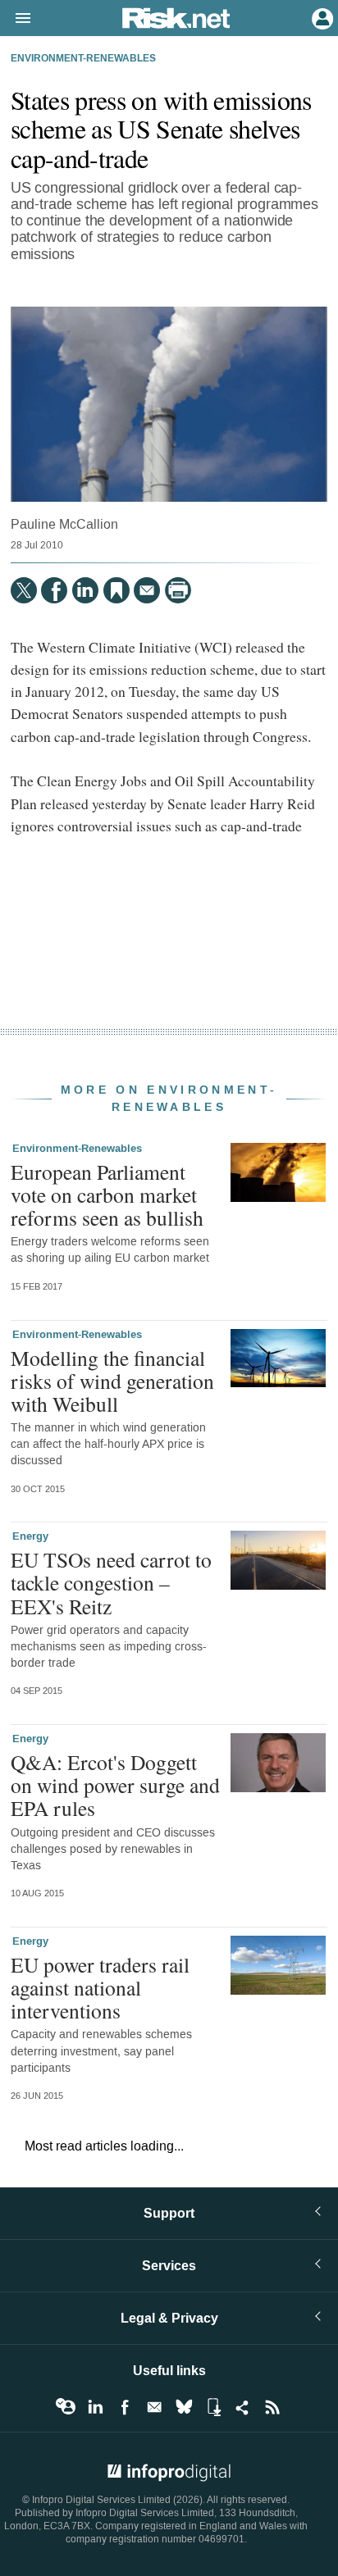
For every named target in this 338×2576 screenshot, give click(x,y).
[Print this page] (178, 590)
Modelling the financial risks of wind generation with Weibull (112, 1381)
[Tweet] (24, 590)
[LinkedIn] (85, 590)
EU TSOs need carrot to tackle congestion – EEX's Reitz (111, 1582)
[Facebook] (54, 590)
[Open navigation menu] (16, 19)
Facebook (125, 2407)
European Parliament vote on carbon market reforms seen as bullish (107, 1195)
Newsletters (154, 2407)
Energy (30, 1536)
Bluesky (184, 2407)
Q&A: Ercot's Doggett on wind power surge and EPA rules (115, 1785)
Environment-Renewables (83, 59)
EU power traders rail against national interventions (100, 1987)
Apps (213, 2407)
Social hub (243, 2407)
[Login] (321, 17)
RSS (272, 2407)
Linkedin (95, 2407)
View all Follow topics (66, 2407)
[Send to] (147, 590)
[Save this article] (116, 590)
